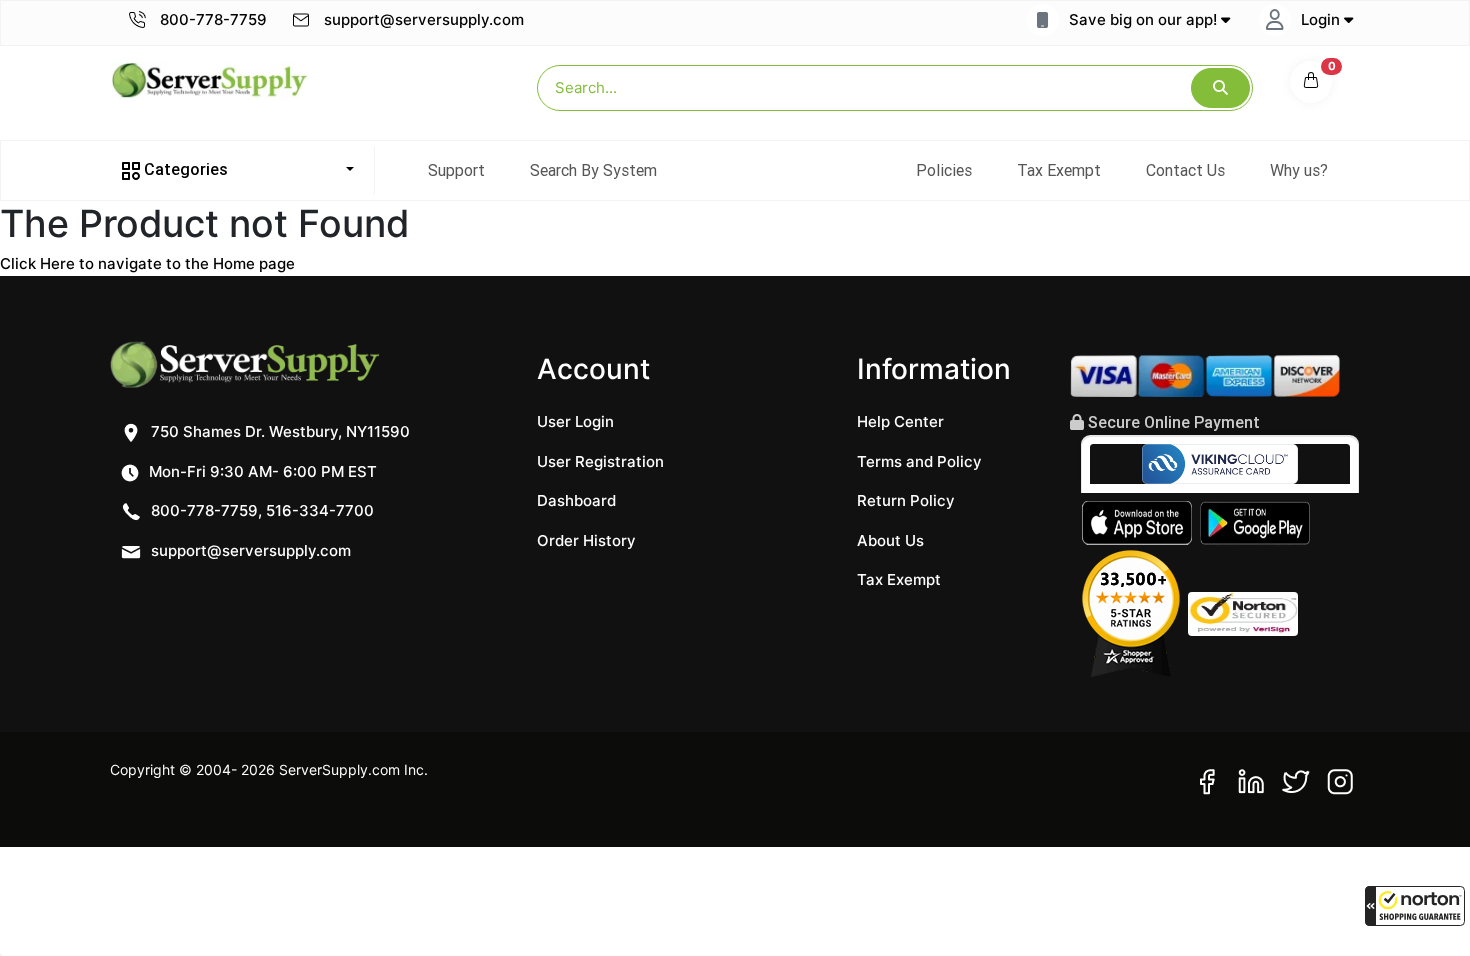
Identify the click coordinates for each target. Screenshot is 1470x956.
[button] (1415, 906)
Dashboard (576, 500)
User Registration (600, 461)
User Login (575, 421)
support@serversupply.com (424, 19)
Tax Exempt (1059, 170)
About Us (890, 540)
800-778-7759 (211, 19)
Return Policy (906, 500)
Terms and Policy (919, 461)
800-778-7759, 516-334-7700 (260, 510)
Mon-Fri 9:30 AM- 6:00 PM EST (261, 471)
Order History (586, 540)
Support (456, 170)
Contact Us (1185, 170)
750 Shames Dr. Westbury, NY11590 (278, 431)
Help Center (900, 421)
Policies (944, 170)
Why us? (1299, 170)
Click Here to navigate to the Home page (147, 263)
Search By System (593, 170)
